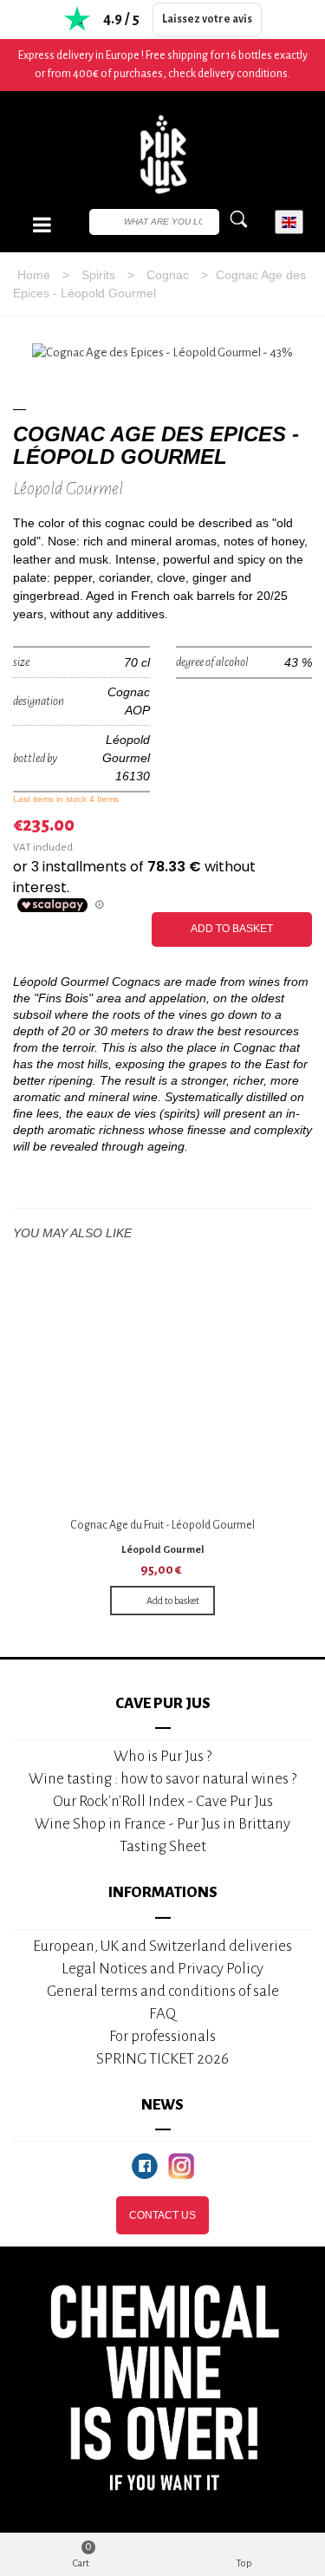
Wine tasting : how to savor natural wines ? (162, 1779)
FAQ (162, 2014)
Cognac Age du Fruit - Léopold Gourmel (162, 1525)
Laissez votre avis (207, 19)
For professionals (162, 2036)
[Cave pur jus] (163, 154)
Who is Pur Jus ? (162, 1756)
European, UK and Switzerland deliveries (162, 1946)
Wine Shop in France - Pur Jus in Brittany (162, 1824)
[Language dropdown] (289, 222)
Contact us (162, 2215)
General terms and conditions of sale (163, 1991)
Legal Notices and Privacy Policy (162, 1969)
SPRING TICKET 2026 (162, 2059)
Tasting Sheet (163, 1846)
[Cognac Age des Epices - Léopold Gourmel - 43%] (162, 353)
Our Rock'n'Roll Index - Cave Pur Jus (163, 1801)
